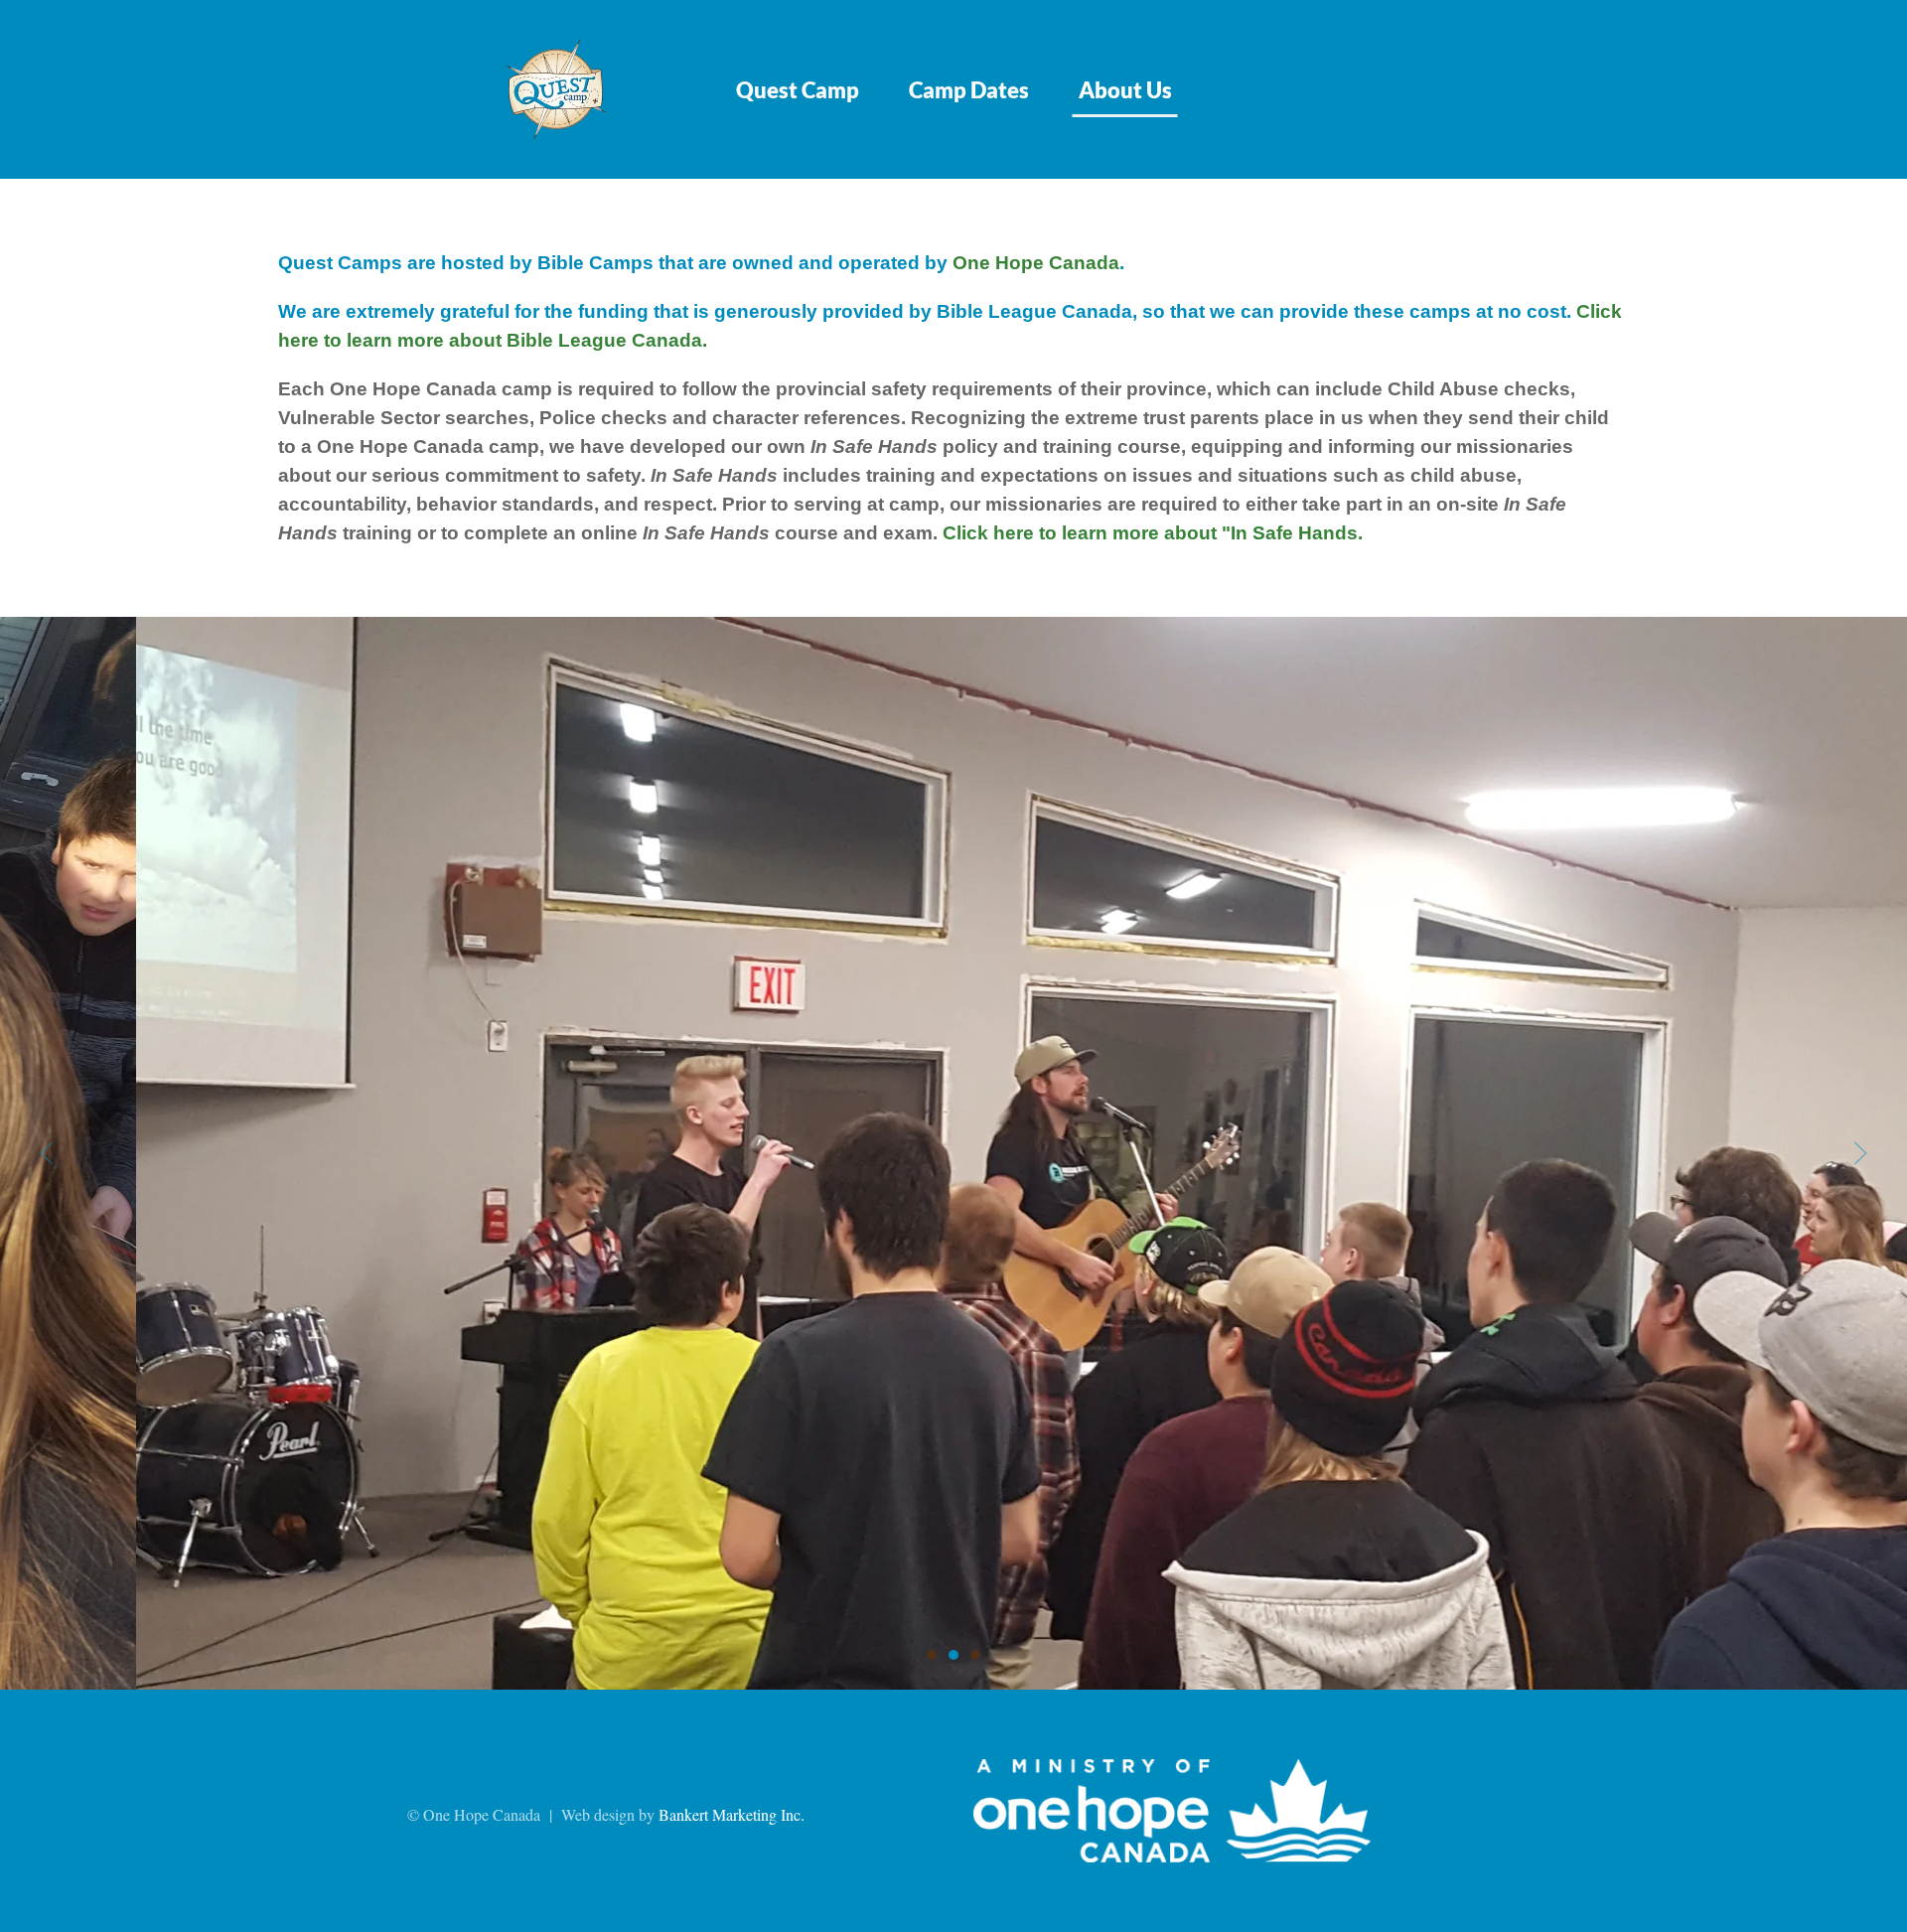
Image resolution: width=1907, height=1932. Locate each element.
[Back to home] (556, 89)
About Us (1125, 90)
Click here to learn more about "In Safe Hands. (1153, 533)
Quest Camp (798, 90)
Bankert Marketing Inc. (732, 1814)
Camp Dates (969, 90)
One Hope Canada (1036, 263)
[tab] (932, 1655)
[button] (47, 1153)
